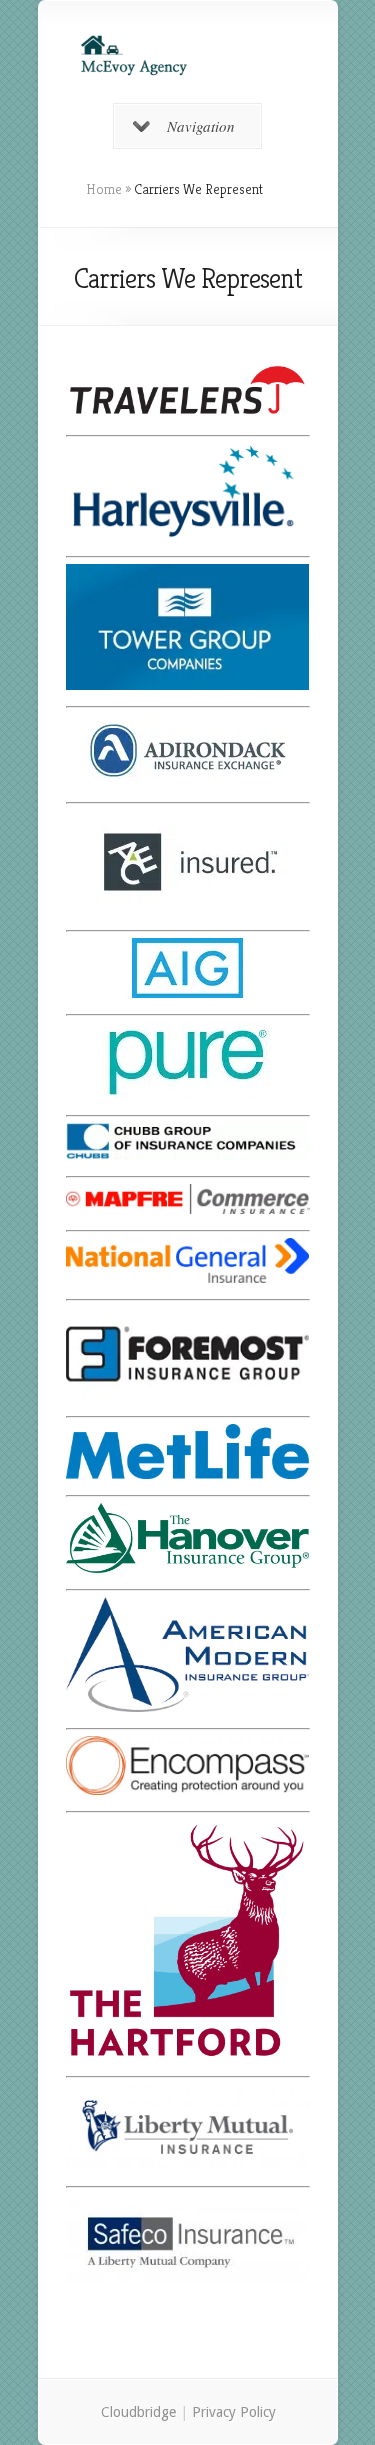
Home (104, 189)
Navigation (201, 126)
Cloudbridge (137, 2412)
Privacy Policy (233, 2412)
